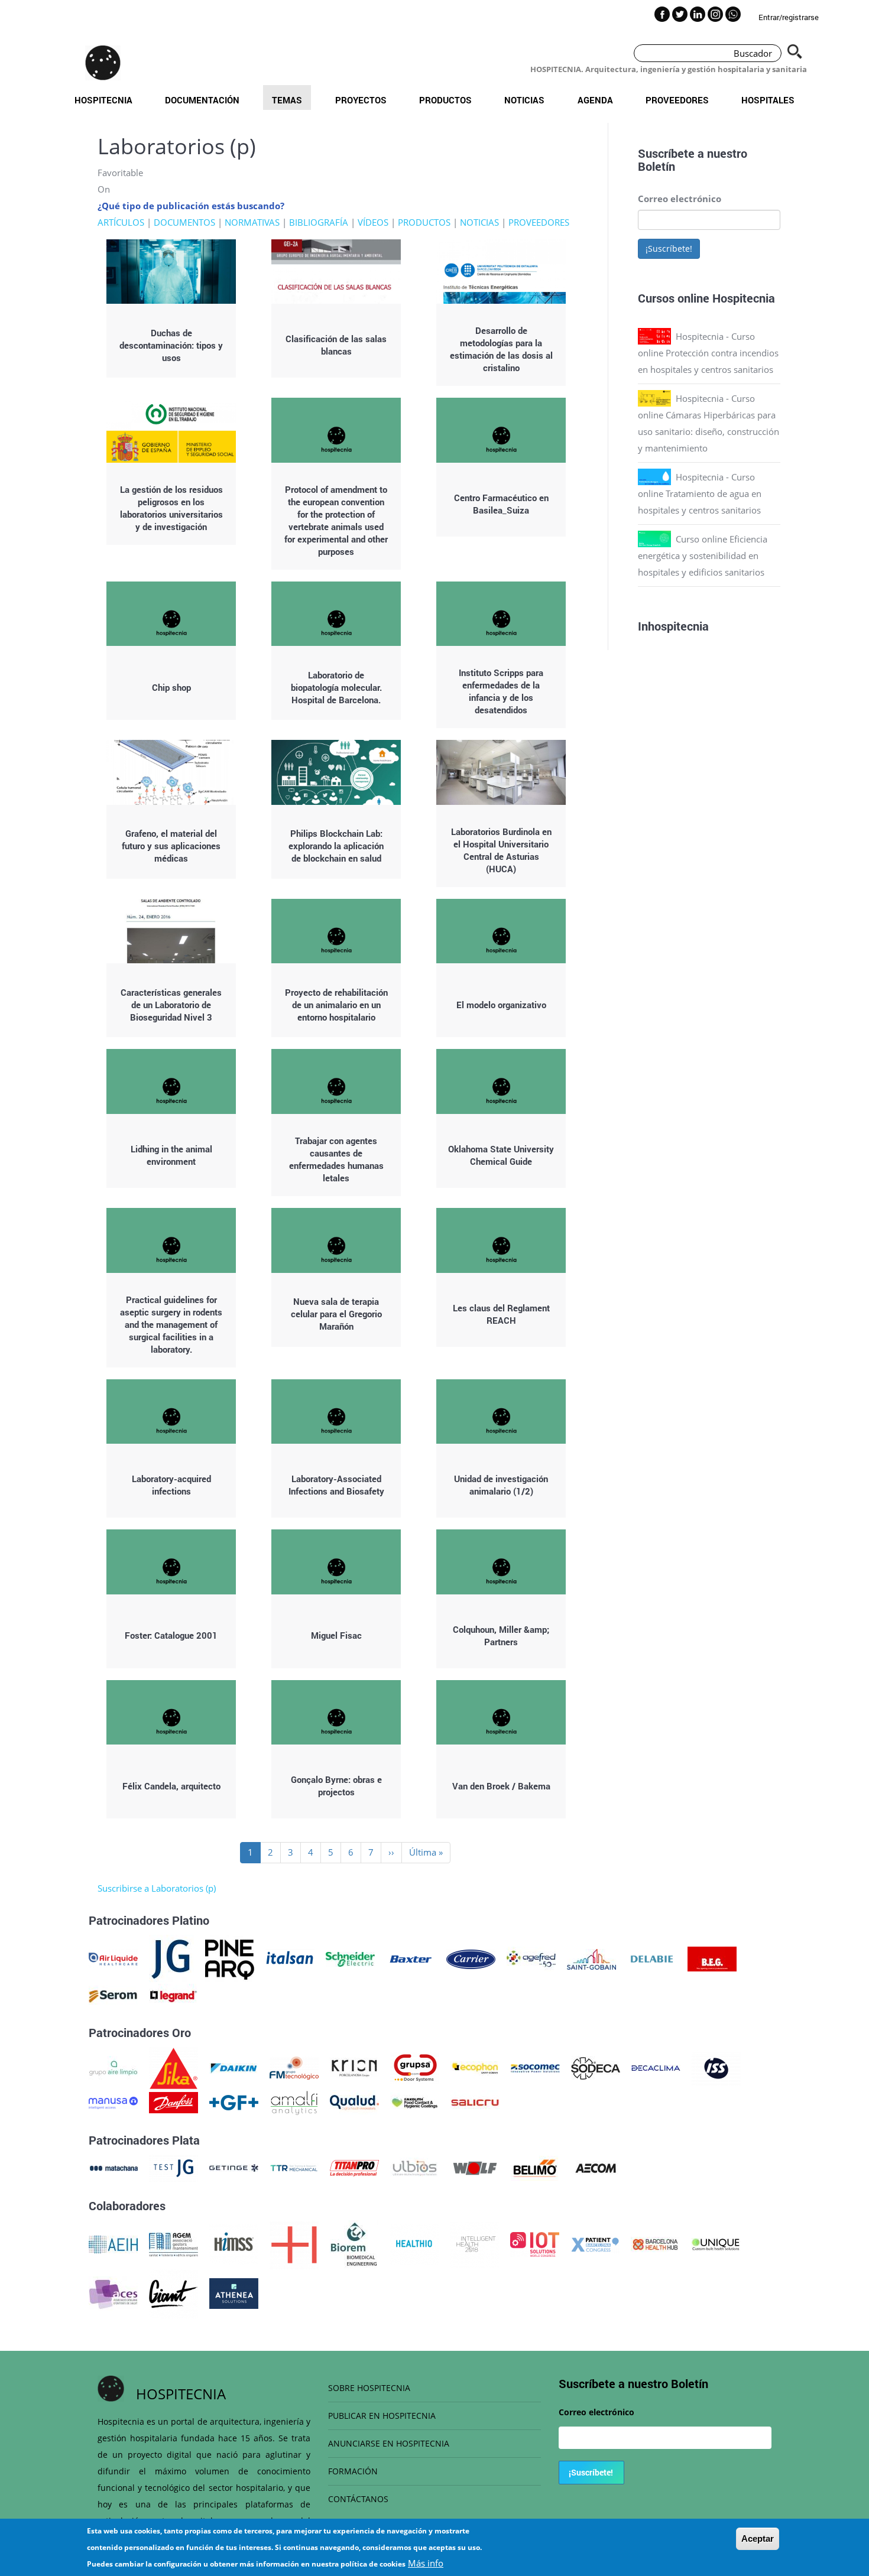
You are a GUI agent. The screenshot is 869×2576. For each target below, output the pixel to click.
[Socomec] (535, 2067)
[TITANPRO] (354, 2167)
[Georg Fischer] (234, 2101)
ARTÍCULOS (121, 222)
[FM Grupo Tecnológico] (294, 2067)
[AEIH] (113, 2243)
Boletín (656, 166)
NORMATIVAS (252, 222)
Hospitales (768, 100)
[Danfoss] (174, 2101)
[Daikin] (234, 2067)
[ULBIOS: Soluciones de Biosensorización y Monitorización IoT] (415, 2167)
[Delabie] (652, 1958)
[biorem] (354, 2243)
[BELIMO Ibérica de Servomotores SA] (535, 2167)
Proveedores (677, 100)
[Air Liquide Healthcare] (113, 1958)
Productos (445, 100)
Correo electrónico (680, 199)
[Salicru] (475, 2101)
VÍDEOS (373, 222)
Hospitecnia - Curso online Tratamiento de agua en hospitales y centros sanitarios (700, 493)
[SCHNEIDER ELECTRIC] (350, 1958)
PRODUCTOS (424, 222)
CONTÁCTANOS (358, 2499)
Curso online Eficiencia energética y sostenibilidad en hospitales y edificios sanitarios (703, 556)
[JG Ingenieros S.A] (171, 1958)
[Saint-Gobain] (591, 1958)
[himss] (234, 2243)
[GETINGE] (234, 2167)
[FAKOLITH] (415, 2101)
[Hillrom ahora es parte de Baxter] (411, 1958)
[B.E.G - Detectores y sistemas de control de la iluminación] (712, 1958)
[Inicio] (103, 63)
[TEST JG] (174, 2167)
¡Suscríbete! (669, 248)
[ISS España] (716, 2067)
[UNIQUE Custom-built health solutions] (716, 2243)
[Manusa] (113, 2101)
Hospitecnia (103, 100)
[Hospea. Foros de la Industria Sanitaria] (294, 2243)
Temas (287, 100)
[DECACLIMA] (656, 2067)
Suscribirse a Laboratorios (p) (157, 1888)
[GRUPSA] (415, 2067)
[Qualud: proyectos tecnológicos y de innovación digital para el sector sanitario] (354, 2101)
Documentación (202, 100)
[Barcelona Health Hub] (655, 2243)
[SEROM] (113, 1995)
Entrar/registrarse (789, 17)
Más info (426, 2563)
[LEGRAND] (174, 1995)
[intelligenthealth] (474, 2243)
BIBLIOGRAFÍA (319, 222)
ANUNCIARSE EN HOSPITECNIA (389, 2443)
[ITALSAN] (290, 1958)
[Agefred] (531, 1958)
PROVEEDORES (539, 222)
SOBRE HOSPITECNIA (369, 2388)
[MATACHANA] (113, 2167)
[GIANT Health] (174, 2292)
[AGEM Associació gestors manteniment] (174, 2243)
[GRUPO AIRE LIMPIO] (113, 2067)
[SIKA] (174, 2067)
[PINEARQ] (230, 1958)
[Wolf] (475, 2167)
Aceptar (758, 2538)
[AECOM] (596, 2167)
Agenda (595, 100)
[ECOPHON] (475, 2067)
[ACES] (113, 2292)
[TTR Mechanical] (294, 2167)
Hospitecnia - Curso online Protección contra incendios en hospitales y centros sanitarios (708, 353)
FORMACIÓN (353, 2471)
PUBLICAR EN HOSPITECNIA (382, 2416)
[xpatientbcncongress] (595, 2243)
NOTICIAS (479, 222)
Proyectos (361, 100)
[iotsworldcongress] (535, 2243)
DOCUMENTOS (184, 222)
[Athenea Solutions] (234, 2292)
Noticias (524, 100)
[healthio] (414, 2243)
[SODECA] (596, 2067)
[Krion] (354, 2067)
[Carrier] (471, 1958)
